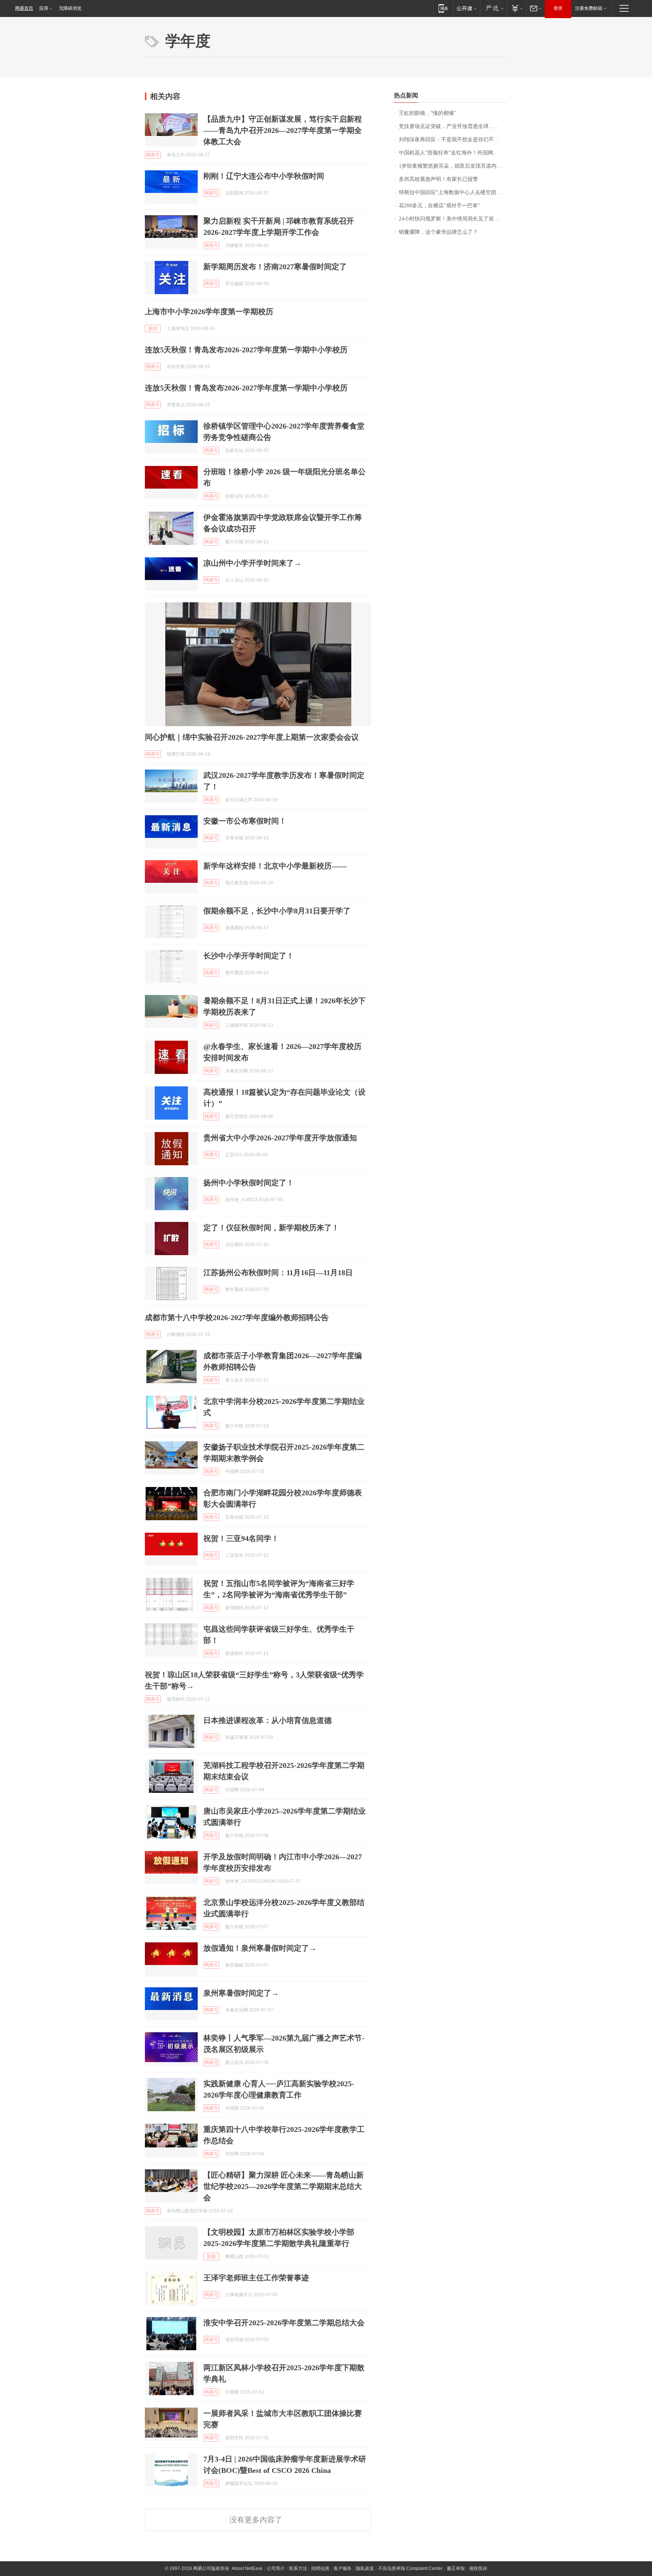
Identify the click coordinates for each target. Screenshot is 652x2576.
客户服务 (343, 2568)
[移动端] (443, 8)
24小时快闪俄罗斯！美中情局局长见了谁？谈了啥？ (453, 219)
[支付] (516, 8)
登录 (558, 8)
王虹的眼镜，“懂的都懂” (427, 113)
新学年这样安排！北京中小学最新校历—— (275, 866)
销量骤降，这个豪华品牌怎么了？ (438, 232)
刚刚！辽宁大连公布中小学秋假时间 (264, 176)
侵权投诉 (478, 2568)
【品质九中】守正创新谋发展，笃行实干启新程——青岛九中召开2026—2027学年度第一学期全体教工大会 (283, 130)
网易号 (153, 155)
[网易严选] (493, 8)
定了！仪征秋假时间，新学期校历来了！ (271, 1228)
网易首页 (24, 8)
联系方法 (298, 2568)
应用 (44, 8)
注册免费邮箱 (589, 8)
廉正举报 (456, 2568)
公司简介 (276, 2568)
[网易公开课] (467, 8)
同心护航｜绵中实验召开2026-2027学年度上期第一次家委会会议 (252, 737)
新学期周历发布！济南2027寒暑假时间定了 (275, 267)
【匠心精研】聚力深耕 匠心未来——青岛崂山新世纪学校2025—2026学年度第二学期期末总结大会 (284, 2186)
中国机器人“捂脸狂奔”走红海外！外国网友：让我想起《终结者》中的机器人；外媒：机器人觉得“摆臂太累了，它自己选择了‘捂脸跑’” (453, 153)
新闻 (153, 329)
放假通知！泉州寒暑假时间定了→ (260, 1948)
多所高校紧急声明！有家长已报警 (438, 179)
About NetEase (247, 2568)
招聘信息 (320, 2568)
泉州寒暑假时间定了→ (241, 1993)
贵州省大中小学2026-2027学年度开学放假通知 (280, 1138)
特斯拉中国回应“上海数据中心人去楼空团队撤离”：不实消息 (453, 192)
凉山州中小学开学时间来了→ (252, 563)
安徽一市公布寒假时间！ (245, 821)
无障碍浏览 (70, 8)
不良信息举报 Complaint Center (410, 2568)
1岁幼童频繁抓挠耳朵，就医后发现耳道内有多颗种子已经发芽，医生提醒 (453, 166)
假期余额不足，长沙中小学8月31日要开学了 (277, 911)
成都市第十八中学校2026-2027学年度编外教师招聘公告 (237, 1317)
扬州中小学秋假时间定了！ (249, 1183)
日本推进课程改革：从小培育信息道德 (268, 1720)
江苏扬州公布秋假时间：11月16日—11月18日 (278, 1273)
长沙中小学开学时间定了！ (249, 956)
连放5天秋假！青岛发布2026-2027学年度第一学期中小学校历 (246, 350)
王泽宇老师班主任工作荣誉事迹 (256, 2278)
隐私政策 (365, 2568)
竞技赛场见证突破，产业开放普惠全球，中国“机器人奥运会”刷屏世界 (453, 126)
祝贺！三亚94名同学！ (241, 1538)
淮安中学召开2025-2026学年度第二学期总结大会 (284, 2323)
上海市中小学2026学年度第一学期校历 (209, 312)
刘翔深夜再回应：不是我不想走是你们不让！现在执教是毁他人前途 (453, 140)
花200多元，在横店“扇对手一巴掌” (439, 206)
